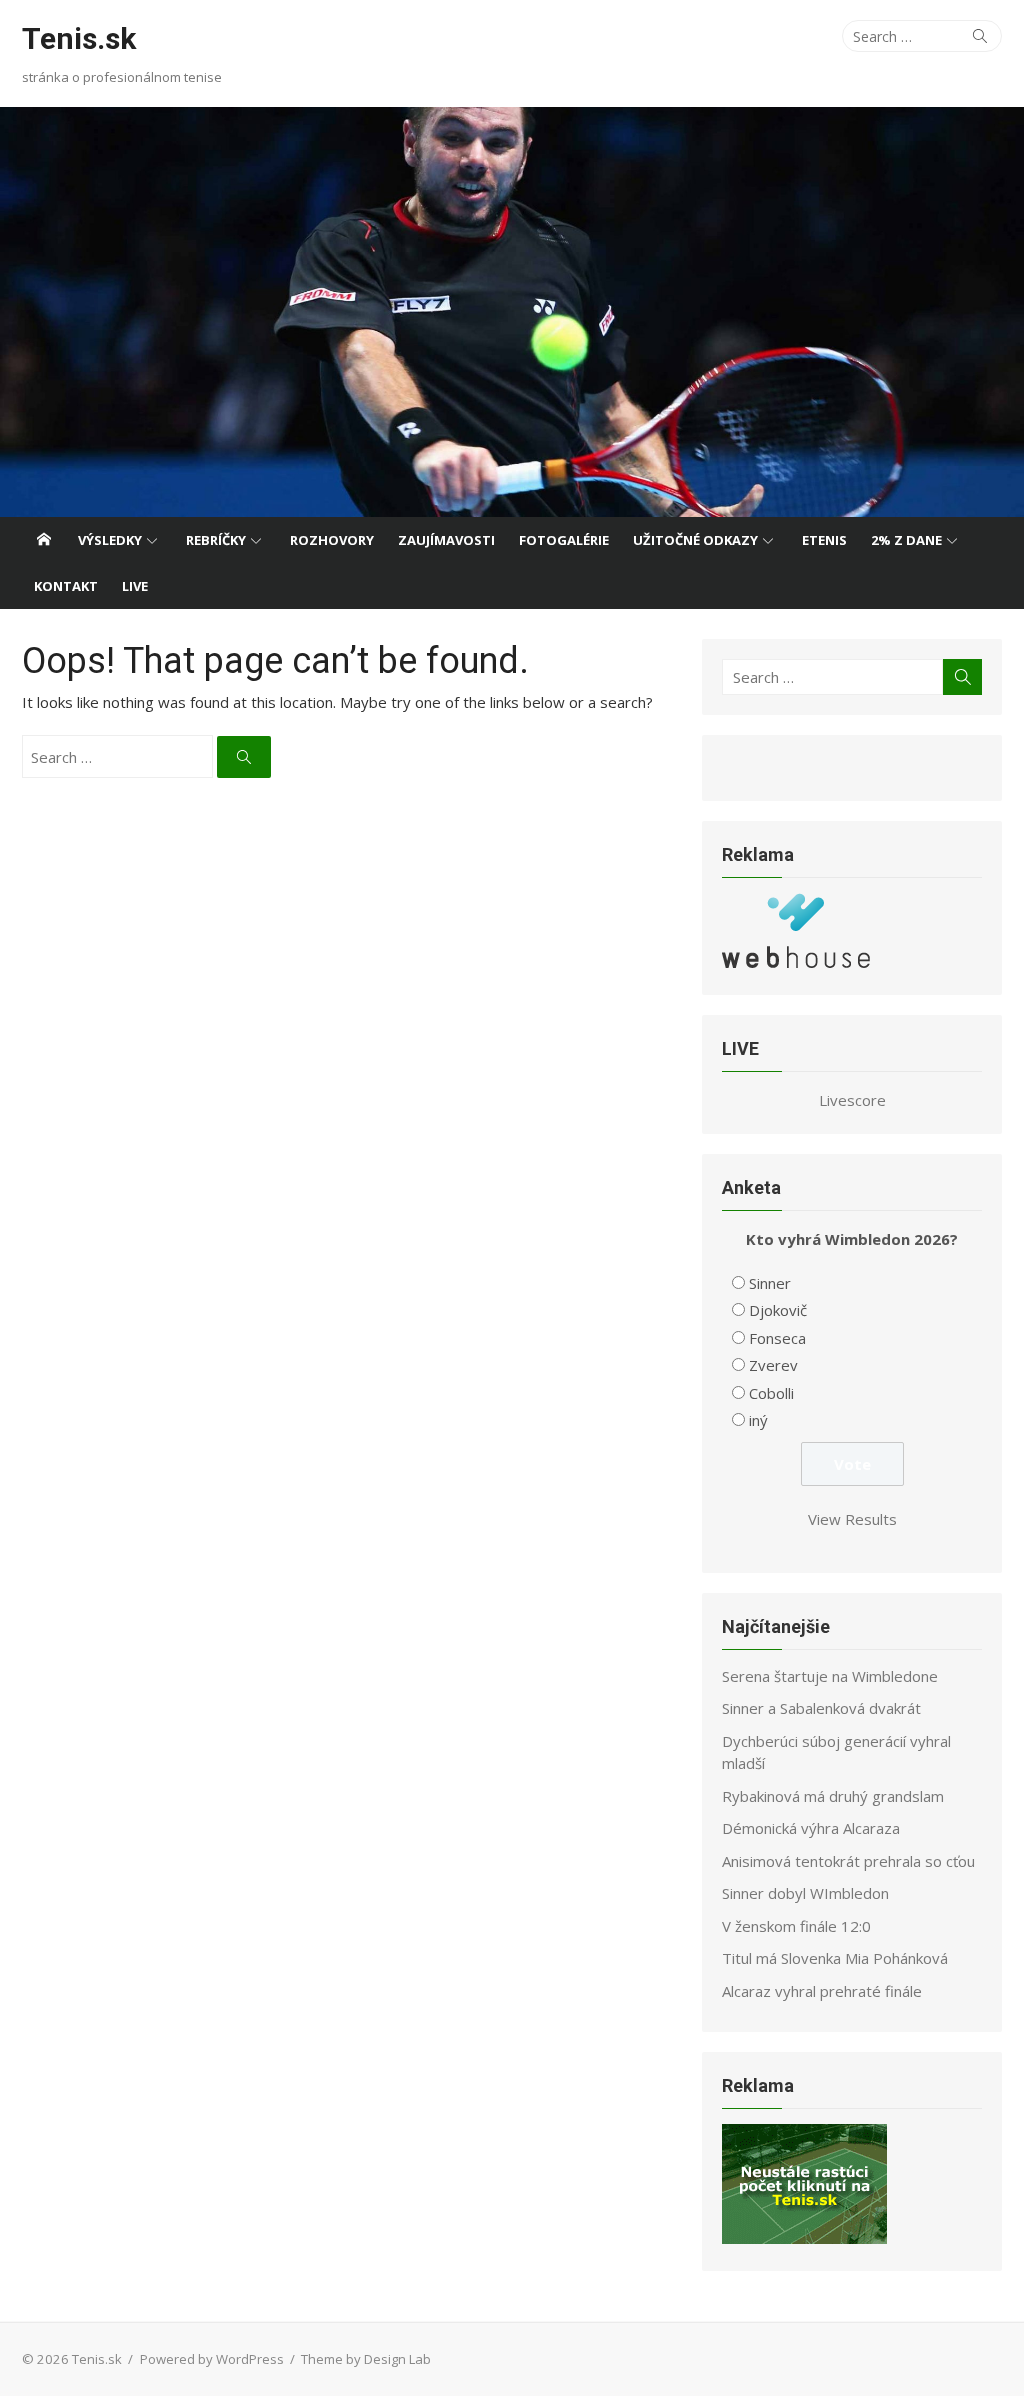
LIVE (135, 586)
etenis (824, 540)
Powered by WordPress (212, 2359)
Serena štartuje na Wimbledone (830, 1676)
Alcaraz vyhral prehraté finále (822, 1991)
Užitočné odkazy (695, 540)
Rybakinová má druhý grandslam (833, 1796)
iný (758, 1420)
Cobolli (771, 1393)
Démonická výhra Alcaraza (811, 1828)
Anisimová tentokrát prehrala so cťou (848, 1861)
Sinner (770, 1283)
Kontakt (66, 586)
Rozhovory (332, 540)
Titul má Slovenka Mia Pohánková (835, 1958)
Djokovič (778, 1310)
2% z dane (906, 540)
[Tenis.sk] (512, 312)
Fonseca (777, 1338)
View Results (852, 1519)
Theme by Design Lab (366, 2359)
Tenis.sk (79, 38)
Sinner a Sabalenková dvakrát (821, 1708)
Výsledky (110, 540)
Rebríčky (216, 540)
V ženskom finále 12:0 (796, 1926)
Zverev (773, 1365)
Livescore (852, 1100)
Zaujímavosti (446, 540)
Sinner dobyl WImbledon (805, 1893)
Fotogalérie (564, 540)
